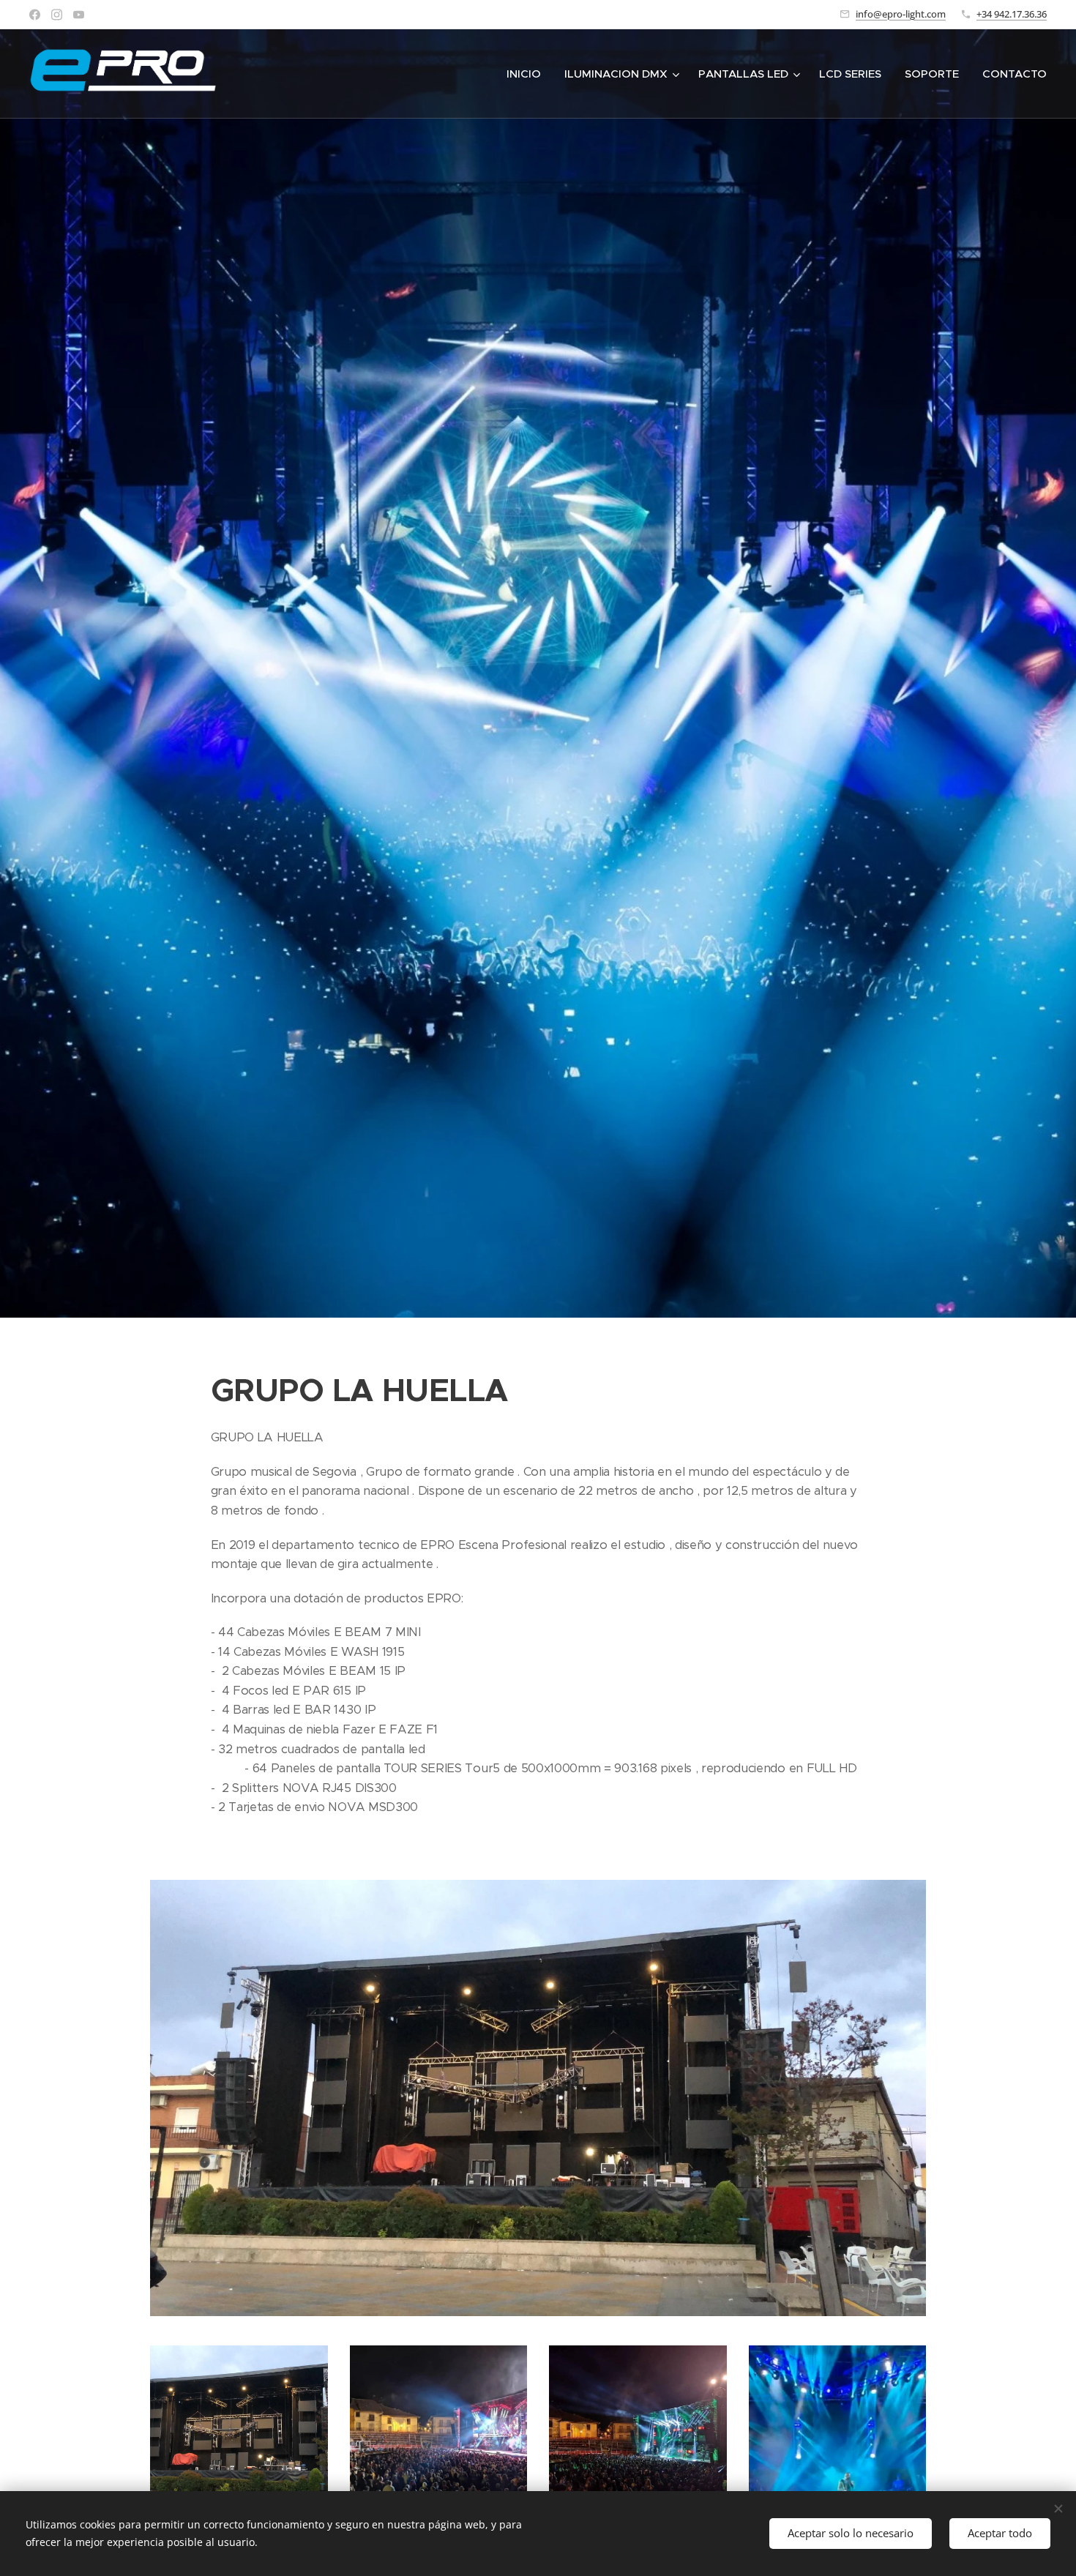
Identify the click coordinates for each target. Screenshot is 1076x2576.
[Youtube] (79, 15)
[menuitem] (528, 74)
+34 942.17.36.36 (1012, 14)
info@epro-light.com (901, 14)
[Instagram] (57, 15)
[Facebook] (35, 15)
